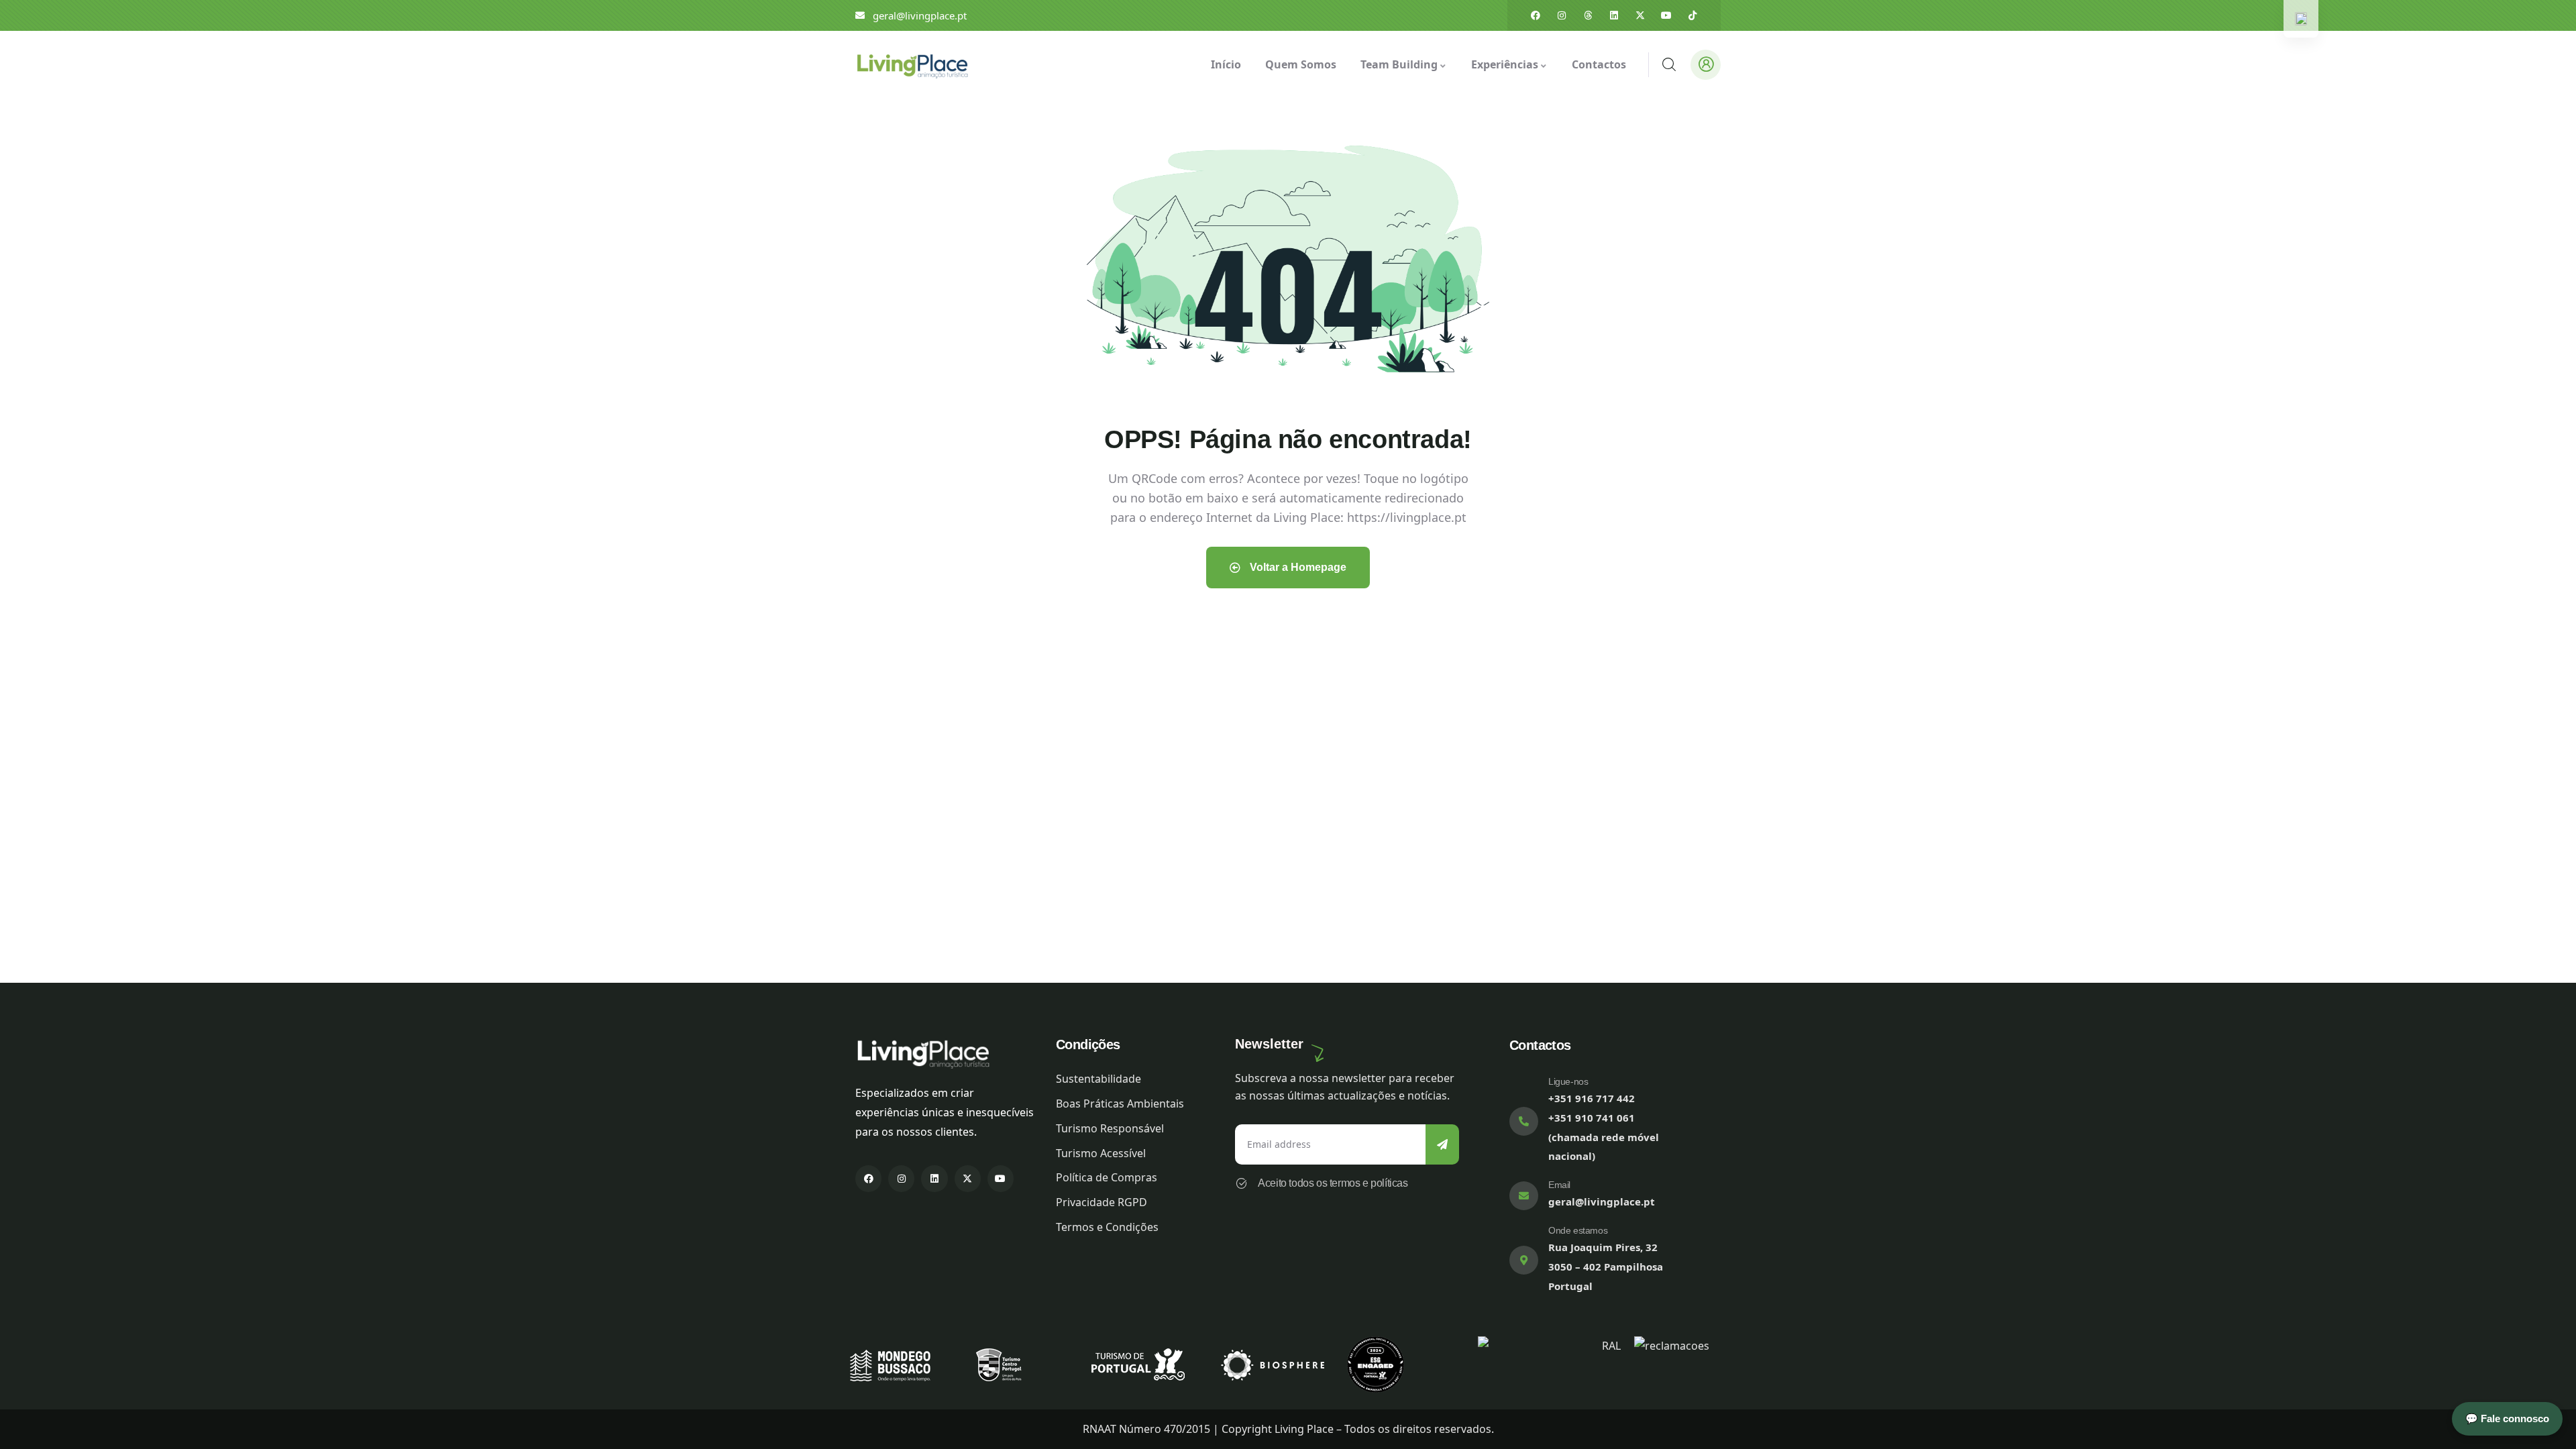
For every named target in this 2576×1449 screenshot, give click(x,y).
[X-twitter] (1640, 15)
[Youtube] (1666, 15)
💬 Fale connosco (2507, 1418)
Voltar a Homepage (1297, 567)
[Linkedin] (1614, 15)
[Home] (912, 64)
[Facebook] (1536, 15)
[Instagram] (1562, 15)
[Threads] (1588, 15)
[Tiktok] (1693, 15)
